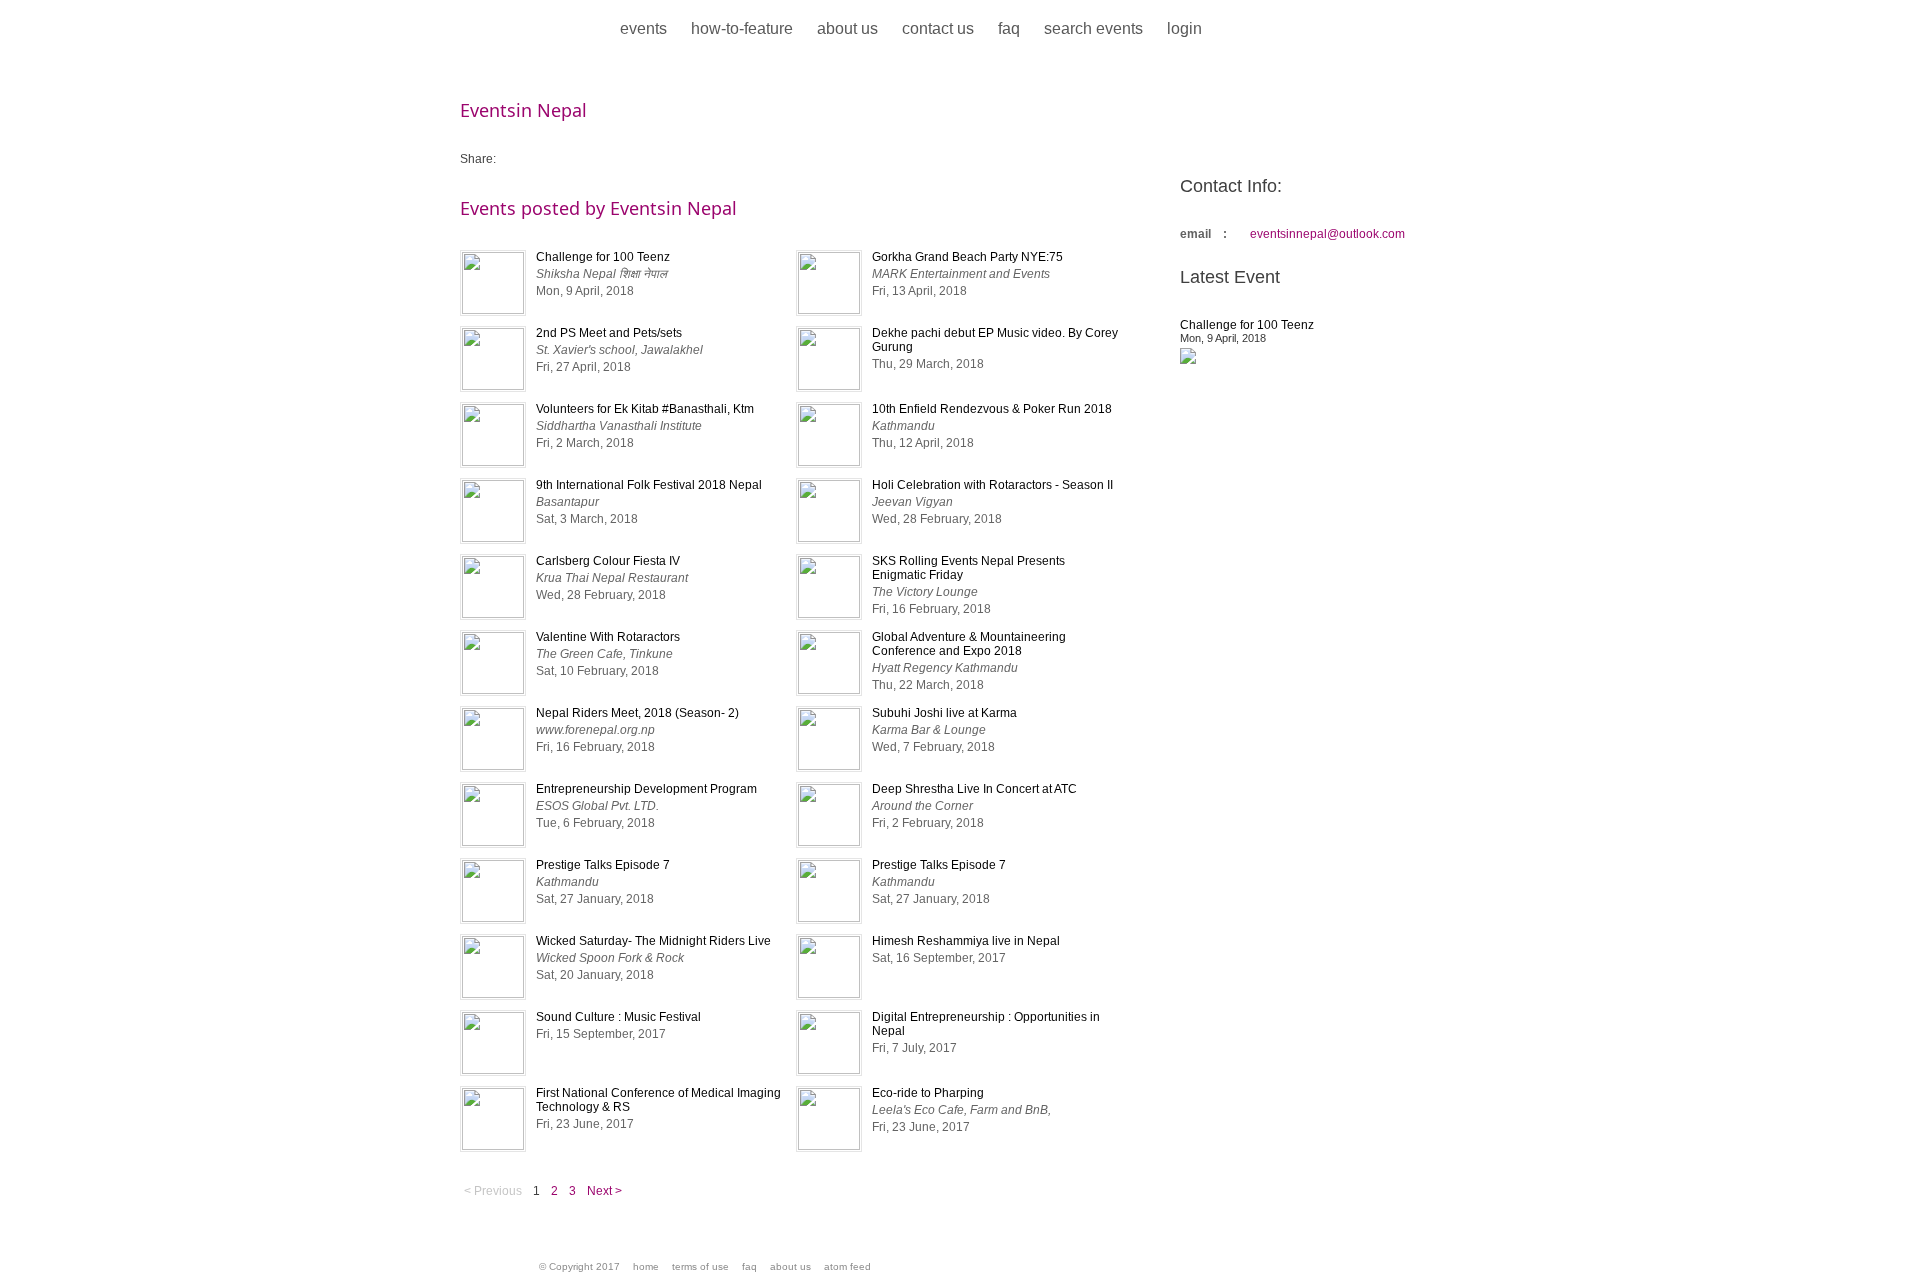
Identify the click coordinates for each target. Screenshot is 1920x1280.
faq (1009, 28)
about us (847, 28)
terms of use (700, 1266)
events (643, 28)
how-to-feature (742, 28)
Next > (604, 1191)
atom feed (847, 1266)
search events (1093, 28)
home (646, 1266)
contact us (938, 28)
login (1184, 28)
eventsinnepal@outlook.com (1327, 234)
